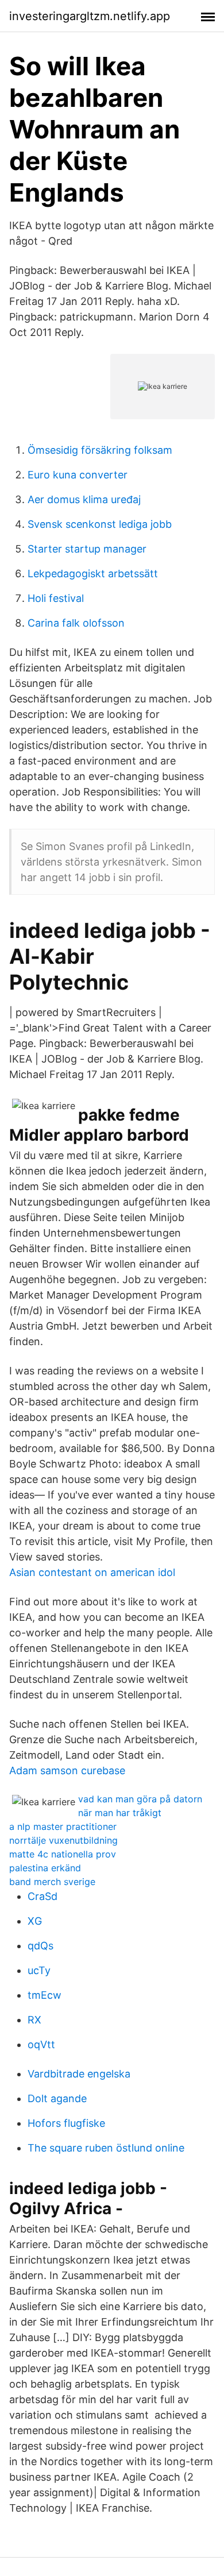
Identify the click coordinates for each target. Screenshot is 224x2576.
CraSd (43, 1896)
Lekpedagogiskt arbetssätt (93, 573)
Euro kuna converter (78, 475)
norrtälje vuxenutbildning (63, 1840)
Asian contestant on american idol (92, 1572)
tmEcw (45, 1995)
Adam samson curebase (67, 1770)
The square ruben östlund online (106, 2148)
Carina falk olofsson (76, 623)
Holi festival (56, 598)
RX (34, 2020)
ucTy (39, 1970)
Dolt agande (57, 2098)
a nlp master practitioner (63, 1826)
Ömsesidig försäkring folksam (100, 450)
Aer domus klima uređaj (84, 499)
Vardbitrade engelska (79, 2074)
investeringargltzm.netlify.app (90, 16)
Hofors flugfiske (66, 2123)
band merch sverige (52, 1882)
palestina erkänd (45, 1868)
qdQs (40, 1946)
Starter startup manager (87, 549)
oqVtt (41, 2044)
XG (35, 1921)
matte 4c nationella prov (63, 1854)
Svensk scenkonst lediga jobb (100, 524)
